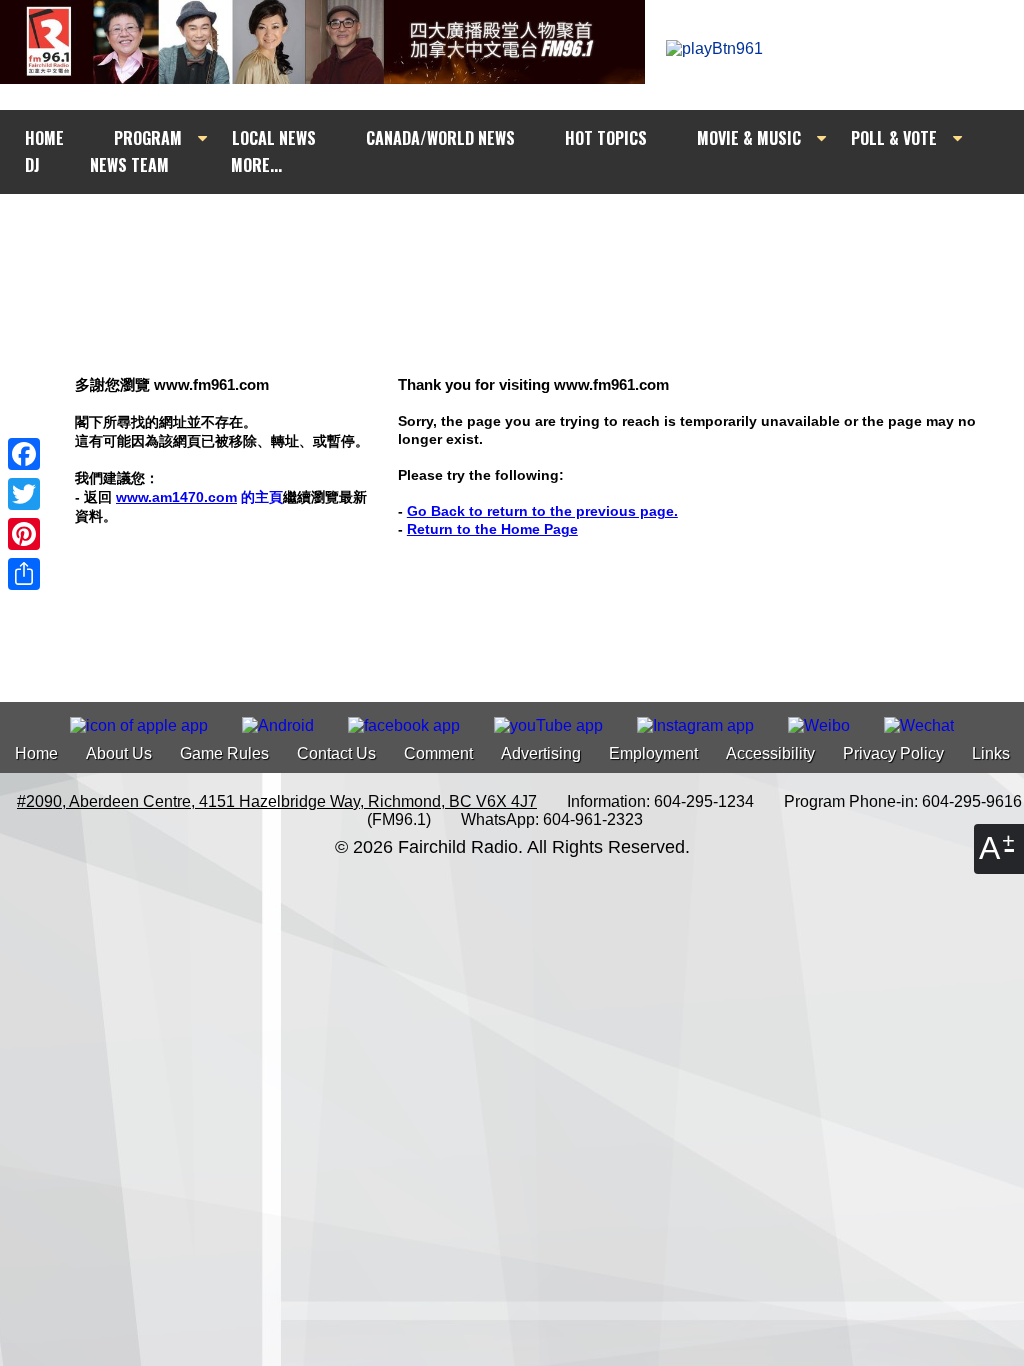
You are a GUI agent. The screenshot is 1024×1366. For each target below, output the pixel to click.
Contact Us (336, 753)
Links (991, 753)
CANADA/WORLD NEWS (440, 138)
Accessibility (770, 753)
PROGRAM (148, 138)
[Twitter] (24, 494)
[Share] (24, 574)
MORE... (256, 165)
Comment (438, 753)
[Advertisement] (530, 232)
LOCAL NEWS (274, 138)
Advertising (541, 753)
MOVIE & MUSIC (749, 138)
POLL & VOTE (894, 138)
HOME (44, 138)
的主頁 (199, 497)
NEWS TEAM (129, 165)
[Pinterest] (24, 534)
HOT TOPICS (606, 138)
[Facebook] (24, 454)
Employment (653, 753)
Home (36, 753)
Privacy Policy (893, 753)
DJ (32, 165)
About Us (119, 753)
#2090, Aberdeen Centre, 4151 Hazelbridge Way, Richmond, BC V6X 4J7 (277, 801)
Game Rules (224, 753)
